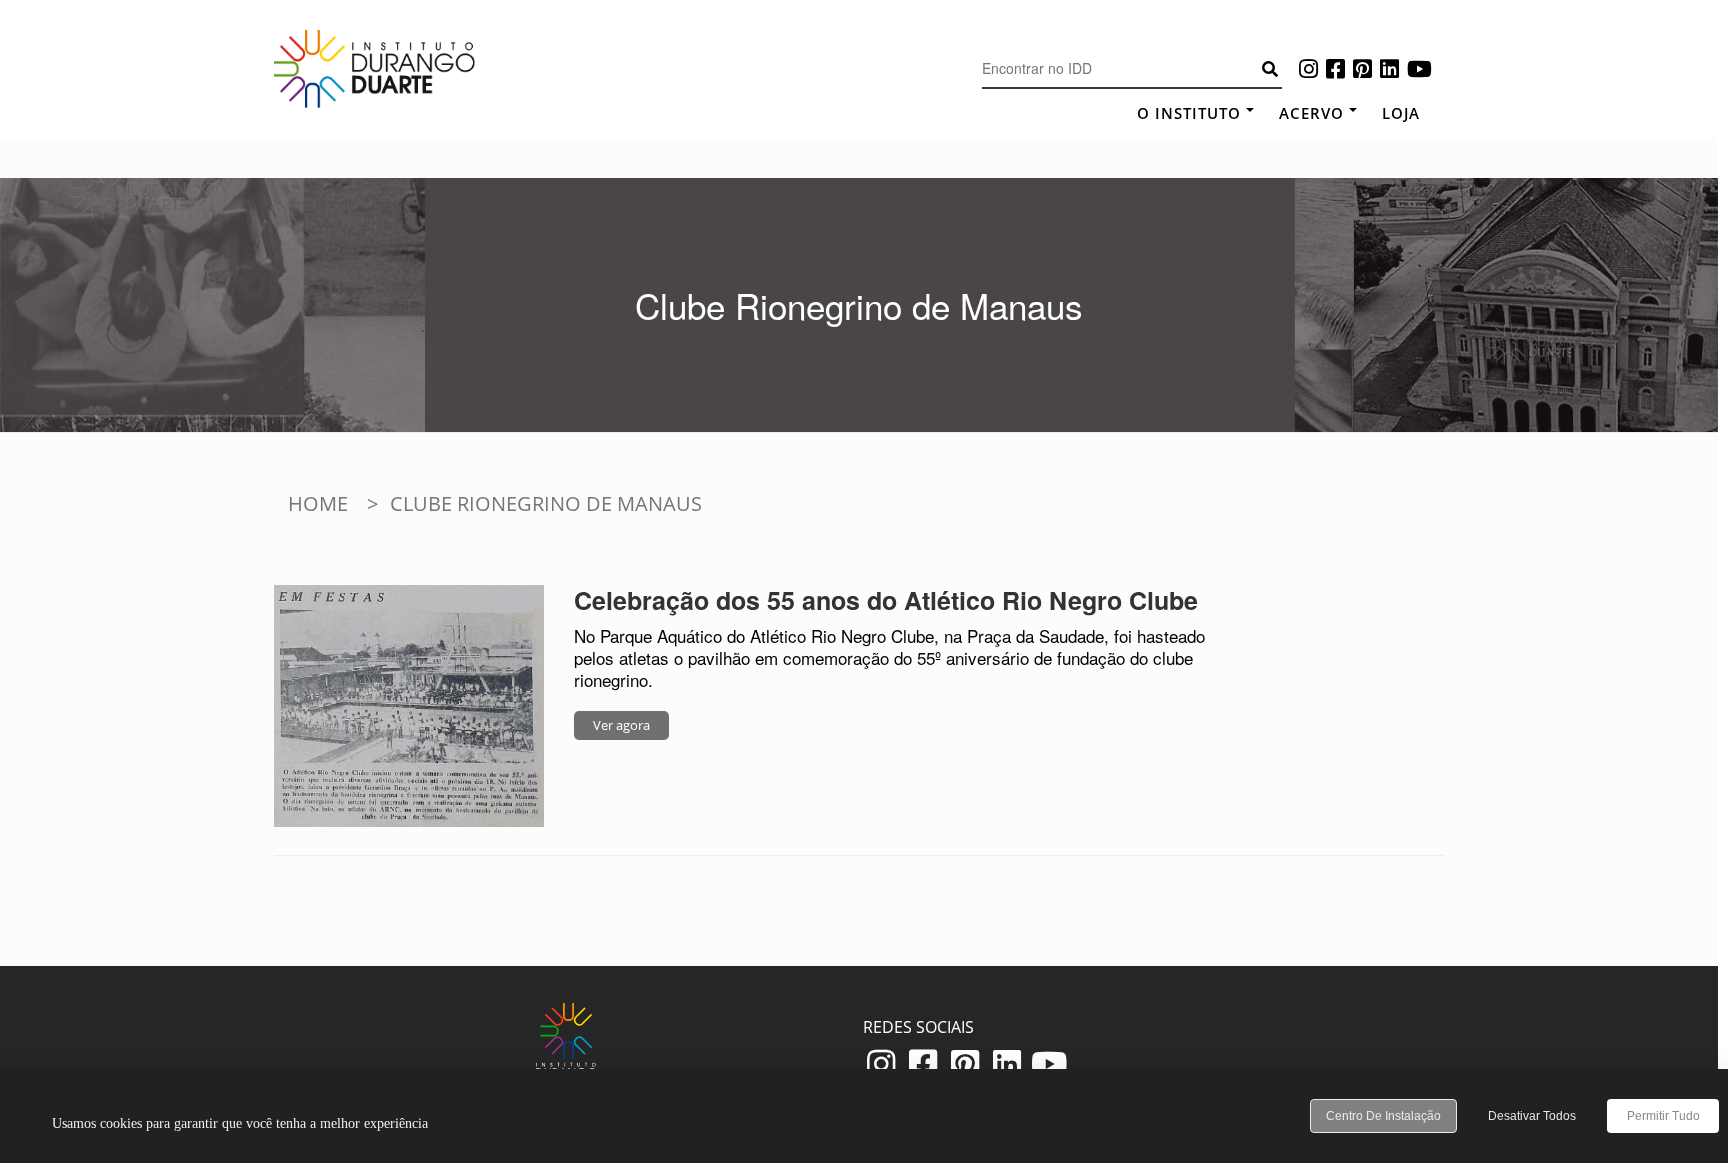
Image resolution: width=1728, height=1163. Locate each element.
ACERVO (1311, 113)
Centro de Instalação (1383, 1116)
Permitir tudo (1663, 1116)
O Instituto (1189, 113)
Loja (1401, 113)
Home (318, 503)
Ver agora (621, 725)
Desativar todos (1532, 1116)
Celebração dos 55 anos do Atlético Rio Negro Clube (886, 600)
